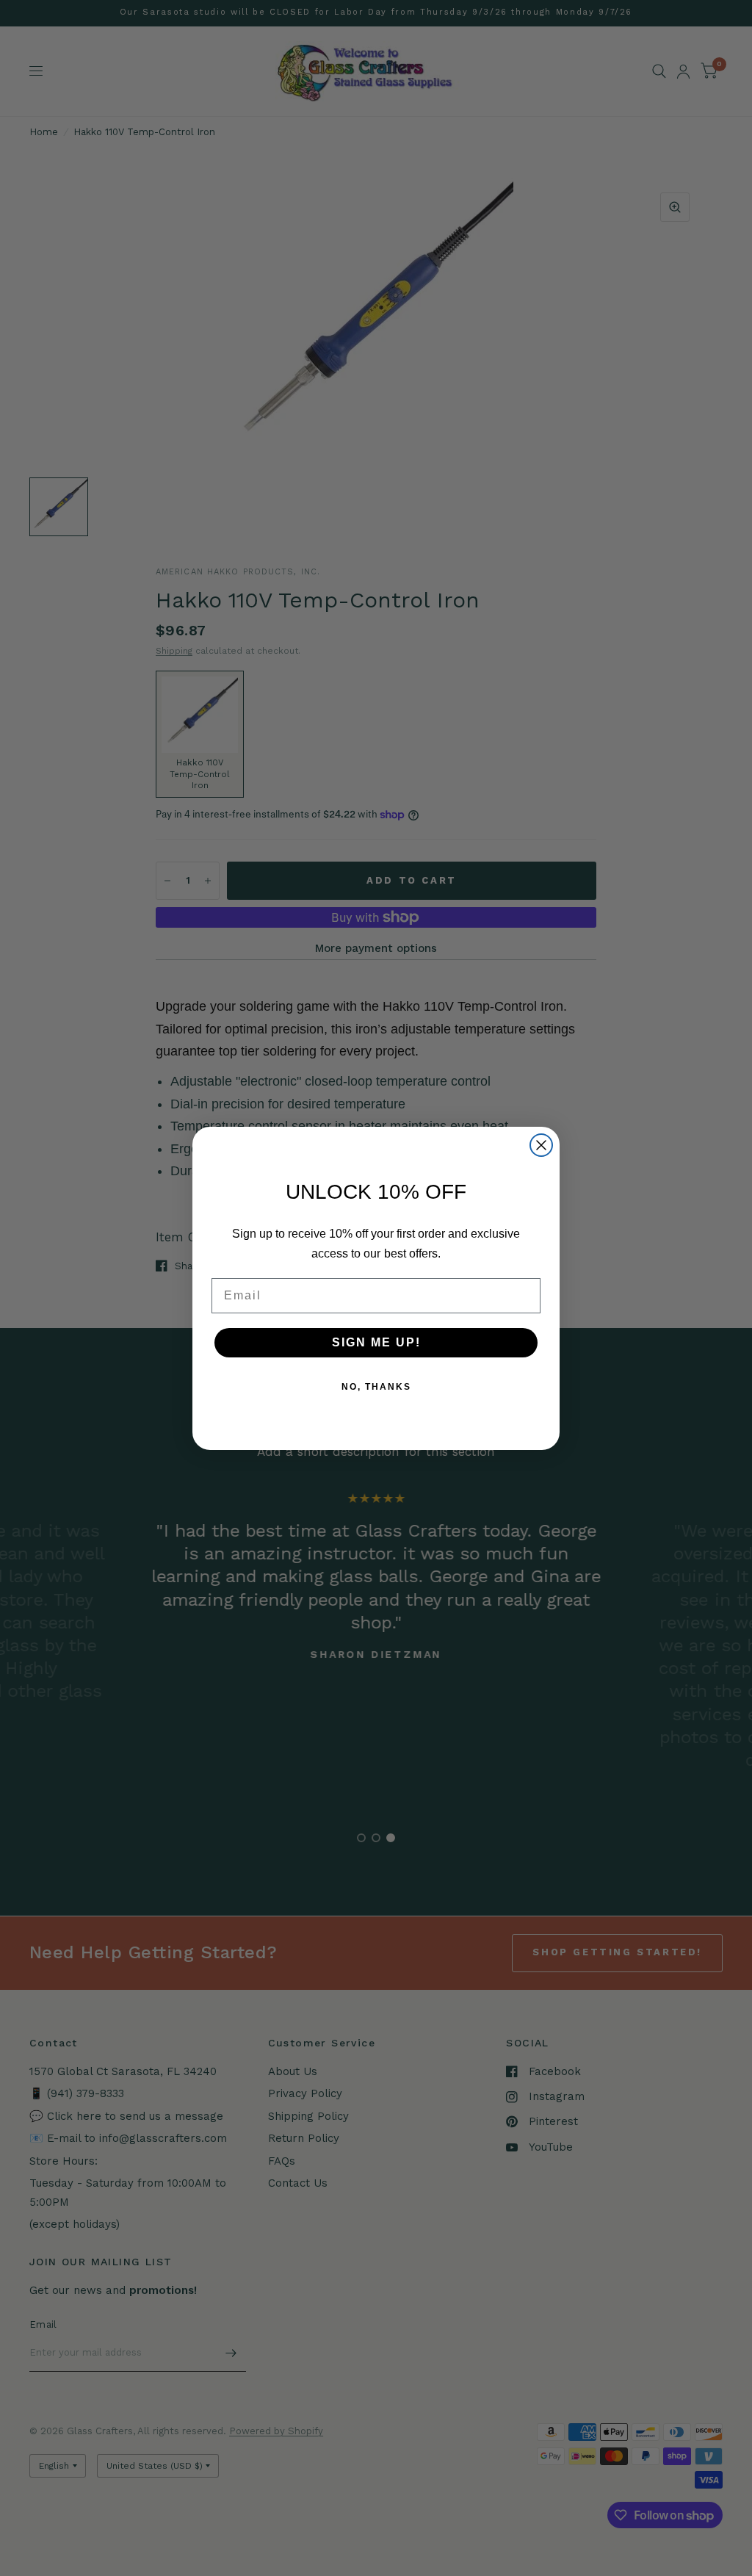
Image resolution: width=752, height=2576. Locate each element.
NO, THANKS (376, 1387)
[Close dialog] (541, 1145)
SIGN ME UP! (376, 1342)
